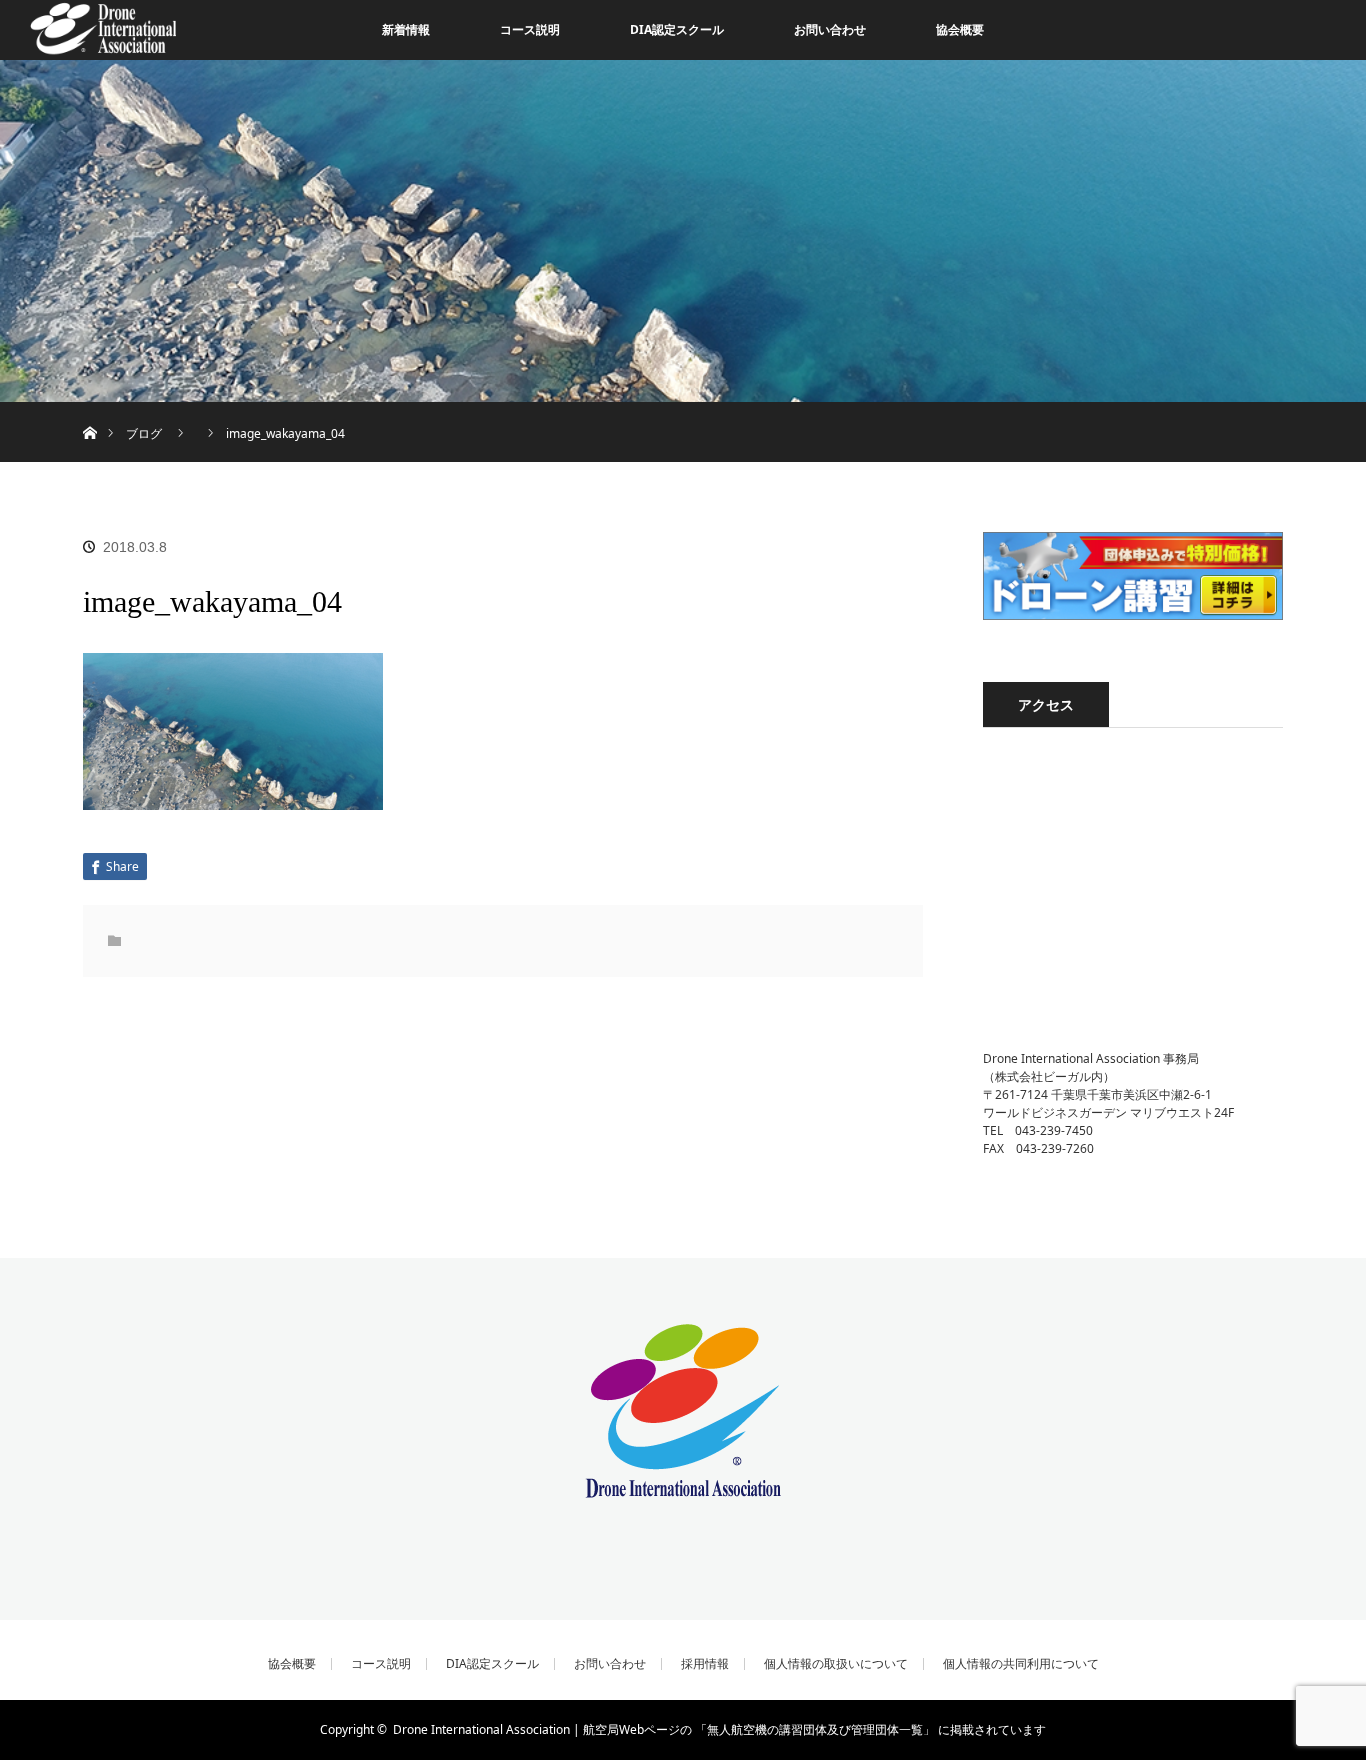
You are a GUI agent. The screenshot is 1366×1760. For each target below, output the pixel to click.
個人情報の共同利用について (1021, 1664)
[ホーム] (89, 409)
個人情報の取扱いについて (836, 1664)
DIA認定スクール (677, 29)
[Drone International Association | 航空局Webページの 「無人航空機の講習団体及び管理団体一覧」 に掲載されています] (683, 1484)
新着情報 (406, 29)
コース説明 (530, 29)
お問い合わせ (830, 29)
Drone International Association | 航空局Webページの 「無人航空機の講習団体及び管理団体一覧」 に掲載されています (719, 1729)
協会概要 (960, 29)
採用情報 (705, 1664)
